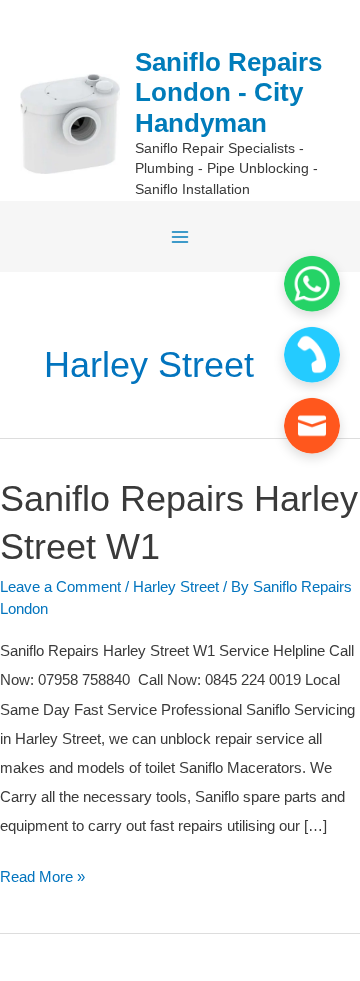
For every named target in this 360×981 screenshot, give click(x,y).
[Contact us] (312, 425)
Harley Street (176, 587)
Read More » (42, 874)
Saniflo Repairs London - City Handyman (228, 92)
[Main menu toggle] (180, 237)
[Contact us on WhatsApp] (312, 283)
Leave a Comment (60, 587)
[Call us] (312, 354)
